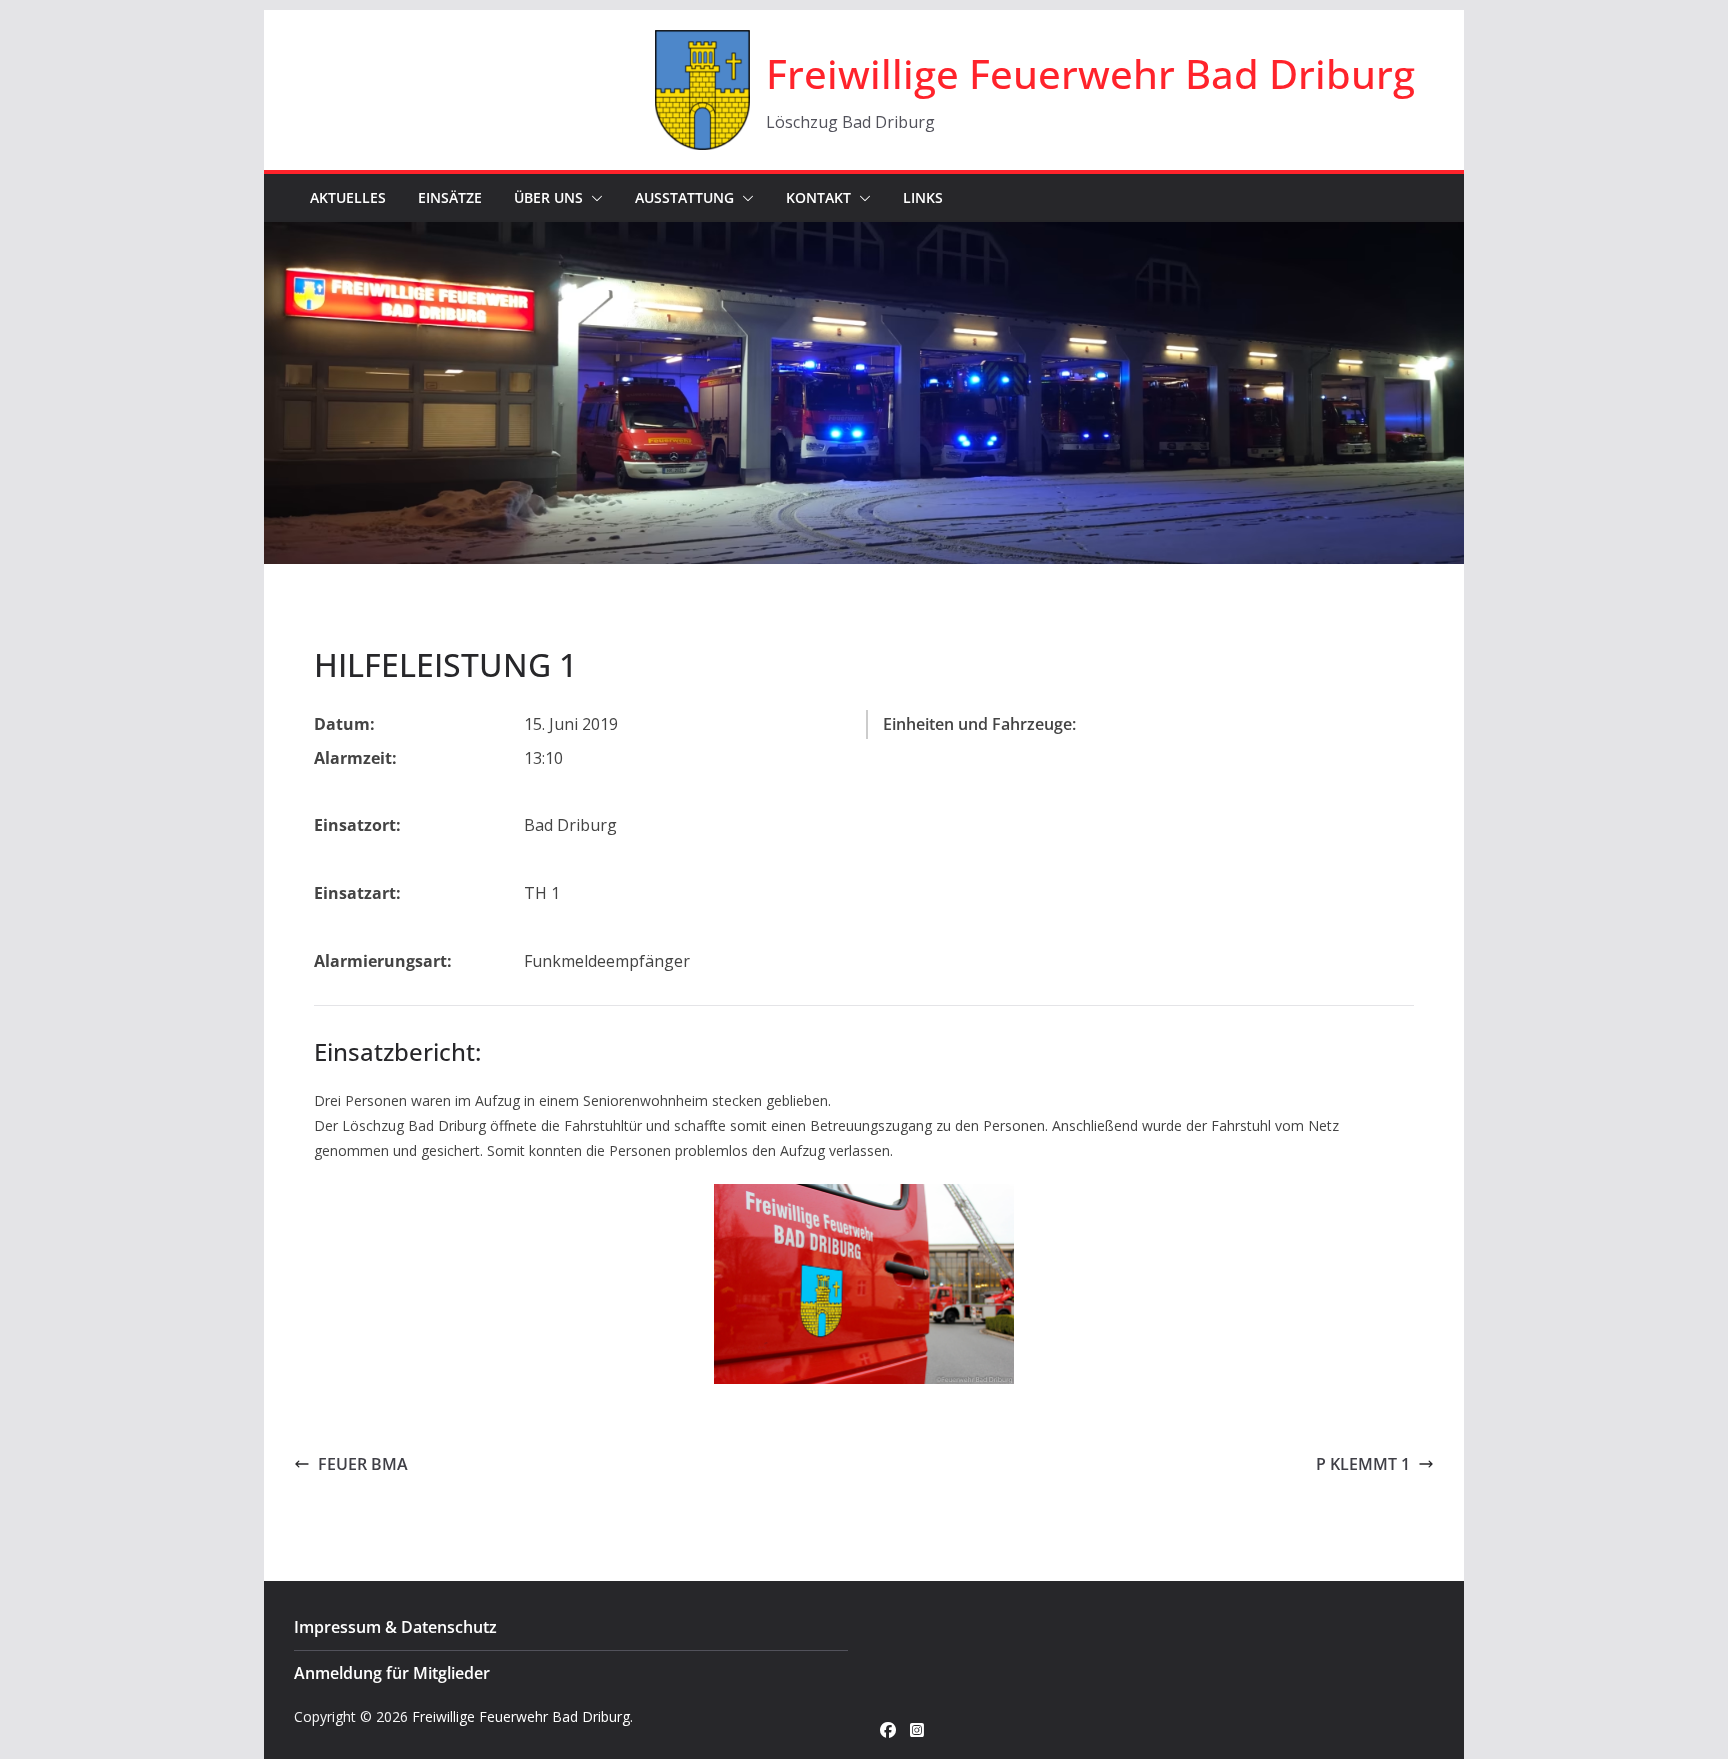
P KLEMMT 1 (1363, 1464)
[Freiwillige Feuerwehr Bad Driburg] (864, 236)
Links (923, 197)
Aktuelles (348, 197)
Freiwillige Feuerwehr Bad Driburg (1090, 73)
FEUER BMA (363, 1464)
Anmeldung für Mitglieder (392, 1673)
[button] (593, 198)
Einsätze (450, 197)
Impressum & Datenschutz (395, 1627)
